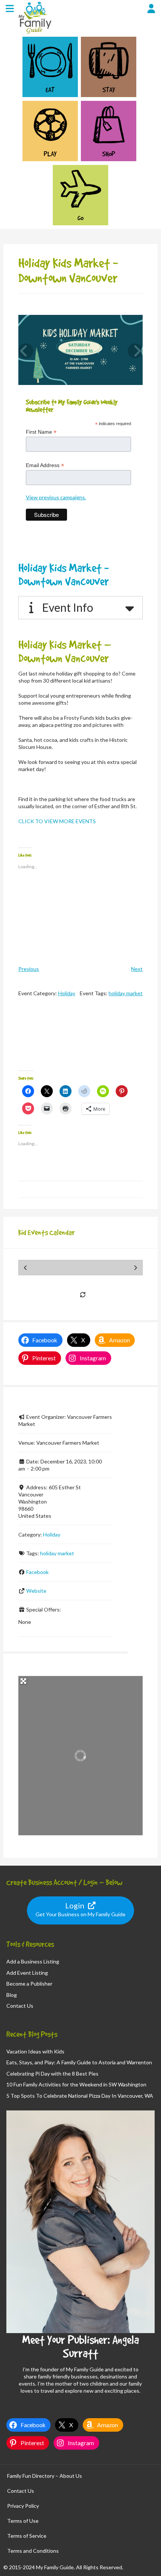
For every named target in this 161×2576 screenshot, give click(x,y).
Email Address (45, 465)
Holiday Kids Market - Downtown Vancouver (64, 574)
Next (137, 969)
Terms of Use (23, 2521)
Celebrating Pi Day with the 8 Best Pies (52, 2074)
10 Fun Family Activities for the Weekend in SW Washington (76, 2084)
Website (36, 1591)
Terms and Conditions (33, 2551)
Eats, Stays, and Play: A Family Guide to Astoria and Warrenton (79, 2062)
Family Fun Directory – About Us (45, 2476)
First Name (41, 432)
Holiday (67, 993)
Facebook (37, 1572)
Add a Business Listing (33, 1961)
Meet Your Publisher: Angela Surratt (80, 2346)
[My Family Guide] (34, 33)
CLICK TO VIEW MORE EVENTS (57, 821)
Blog (12, 1995)
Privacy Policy (23, 2506)
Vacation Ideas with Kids (35, 2051)
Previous (29, 969)
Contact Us (20, 2006)
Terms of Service (27, 2536)
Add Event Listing (27, 1973)
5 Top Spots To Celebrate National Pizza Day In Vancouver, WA (80, 2096)
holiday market (126, 993)
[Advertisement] (81, 1040)
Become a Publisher (29, 1984)
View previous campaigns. (56, 497)
